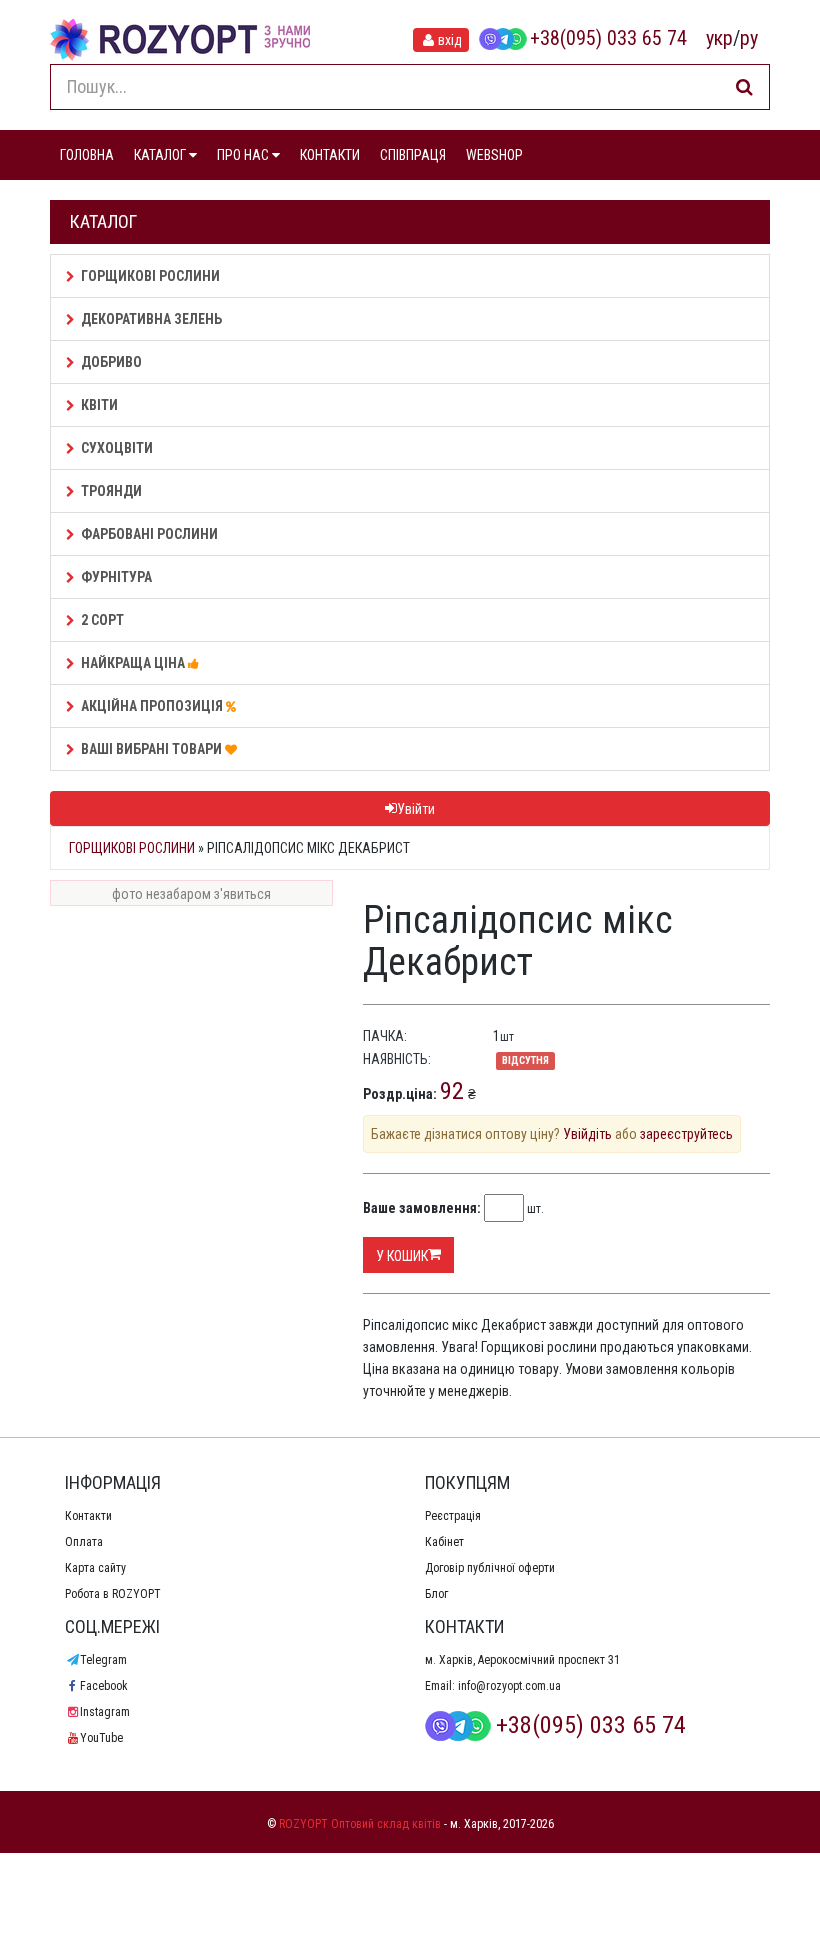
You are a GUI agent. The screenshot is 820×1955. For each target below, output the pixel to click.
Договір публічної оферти (490, 1568)
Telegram (103, 1660)
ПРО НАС (244, 155)
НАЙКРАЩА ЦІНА (134, 663)
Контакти (88, 1516)
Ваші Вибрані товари (153, 749)
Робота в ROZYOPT (113, 1594)
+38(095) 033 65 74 (608, 38)
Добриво (111, 362)
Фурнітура (116, 577)
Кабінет (444, 1542)
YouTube (101, 1738)
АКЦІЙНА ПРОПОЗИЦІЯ (153, 706)
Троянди (111, 491)
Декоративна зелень (151, 319)
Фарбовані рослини (149, 534)
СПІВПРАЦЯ (413, 155)
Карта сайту (95, 1568)
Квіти (99, 405)
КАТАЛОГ (161, 155)
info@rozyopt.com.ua (509, 1686)
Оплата (84, 1542)
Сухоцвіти (117, 448)
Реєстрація (453, 1516)
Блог (436, 1594)
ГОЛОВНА (87, 155)
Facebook (104, 1686)
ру (749, 38)
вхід (450, 40)
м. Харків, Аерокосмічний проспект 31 (522, 1660)
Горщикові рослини (150, 276)
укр (719, 38)
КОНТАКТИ (330, 155)
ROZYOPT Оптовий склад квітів (360, 1824)
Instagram (105, 1712)
